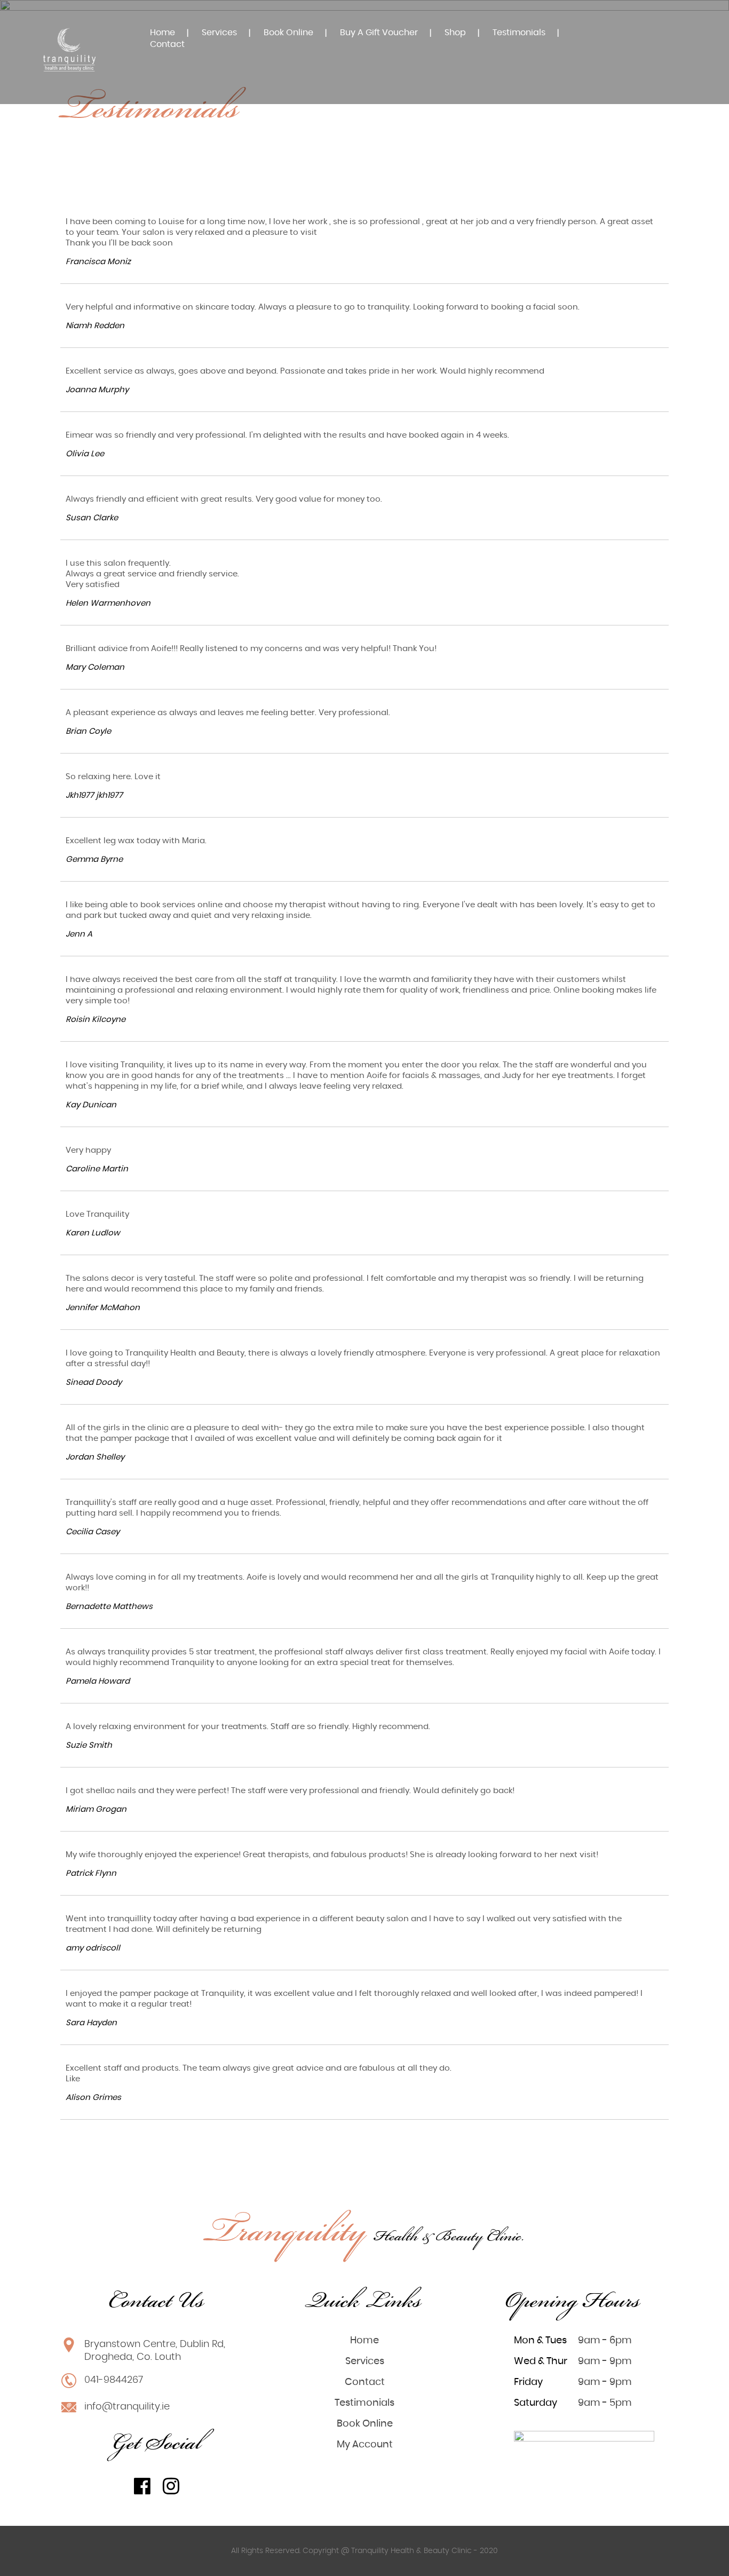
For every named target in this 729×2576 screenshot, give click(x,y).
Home (163, 33)
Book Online (288, 33)
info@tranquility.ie (127, 2407)
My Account (365, 2445)
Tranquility (365, 2234)
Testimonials (519, 33)
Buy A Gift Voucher (379, 33)
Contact (167, 44)
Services (219, 33)
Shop (455, 33)
